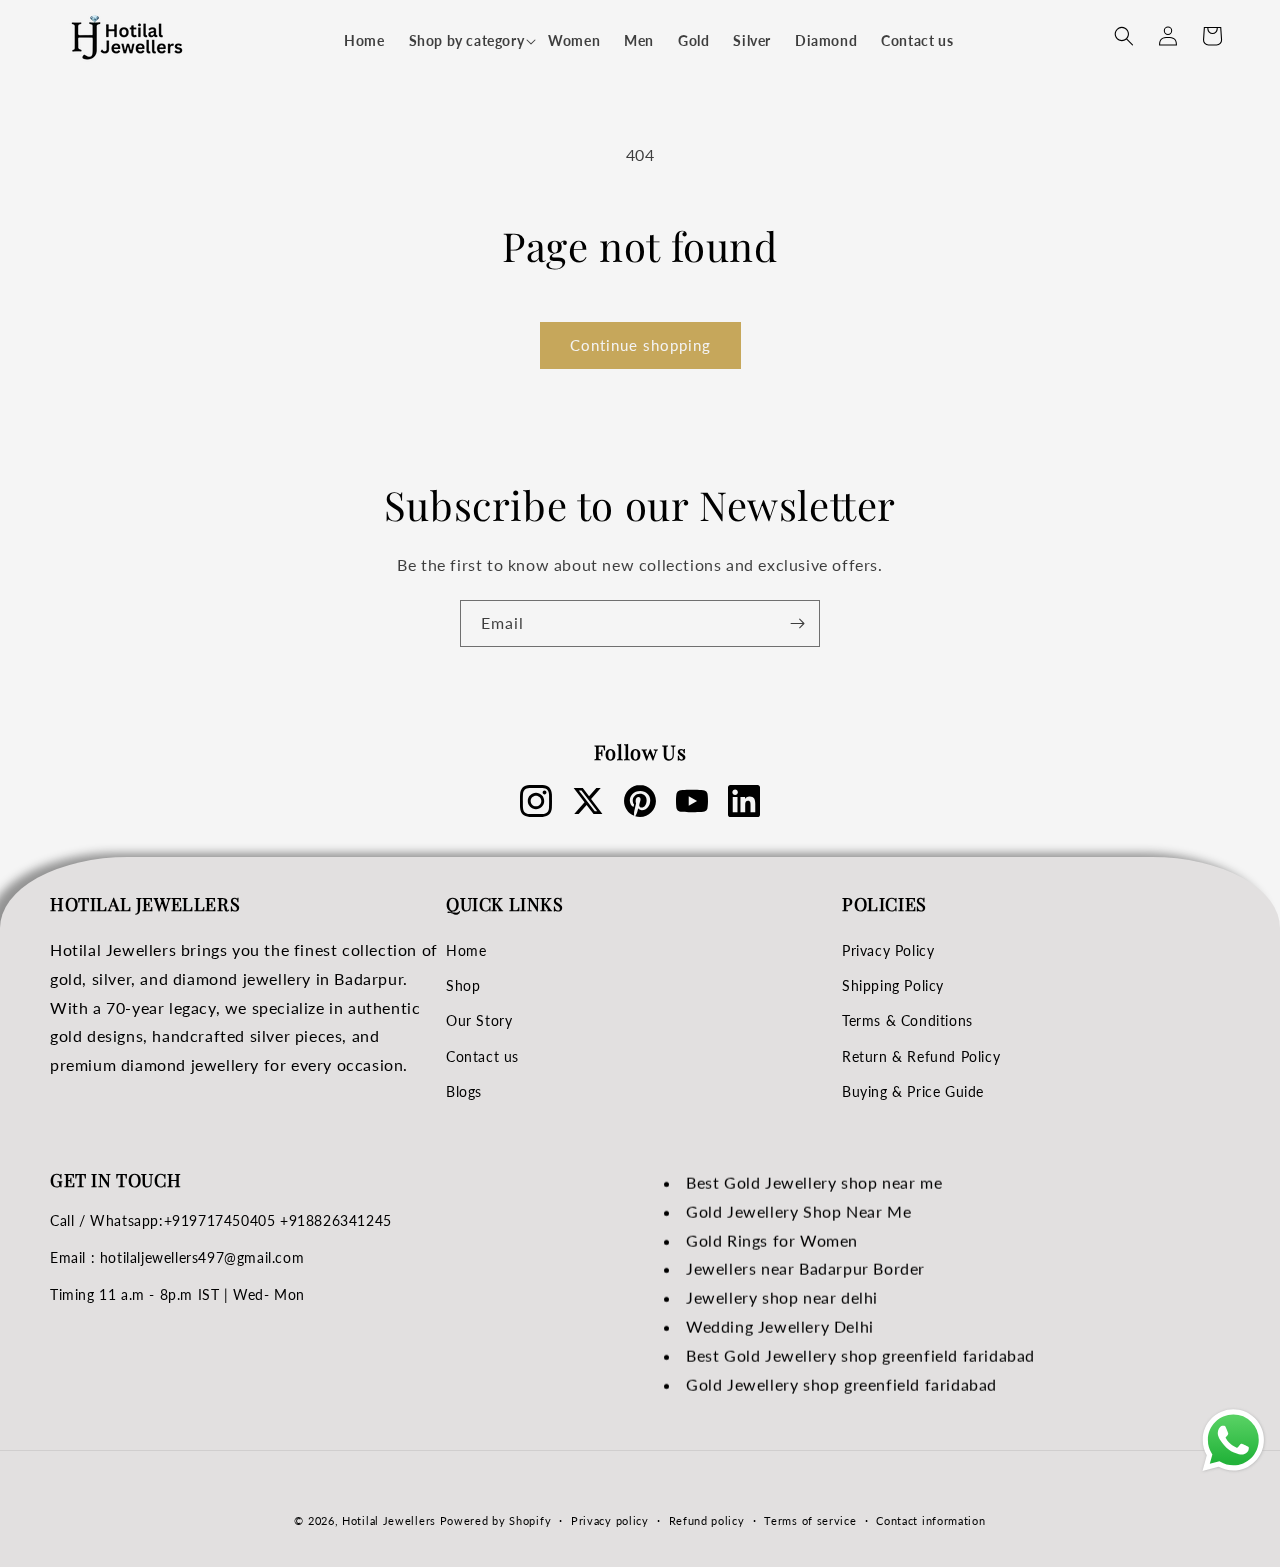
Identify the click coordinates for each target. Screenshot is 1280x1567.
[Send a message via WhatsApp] (1233, 1440)
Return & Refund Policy (921, 1056)
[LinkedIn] (744, 801)
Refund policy (707, 1519)
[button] (467, 41)
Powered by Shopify (496, 1520)
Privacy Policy (888, 950)
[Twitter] (588, 801)
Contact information (930, 1519)
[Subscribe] (797, 623)
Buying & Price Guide (913, 1091)
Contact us (482, 1056)
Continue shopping (640, 345)
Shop (463, 985)
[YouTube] (692, 801)
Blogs (464, 1091)
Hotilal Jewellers (389, 1520)
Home (466, 950)
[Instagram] (536, 801)
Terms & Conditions (907, 1021)
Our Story (479, 1021)
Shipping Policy (893, 985)
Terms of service (810, 1519)
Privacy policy (610, 1519)
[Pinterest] (640, 801)
